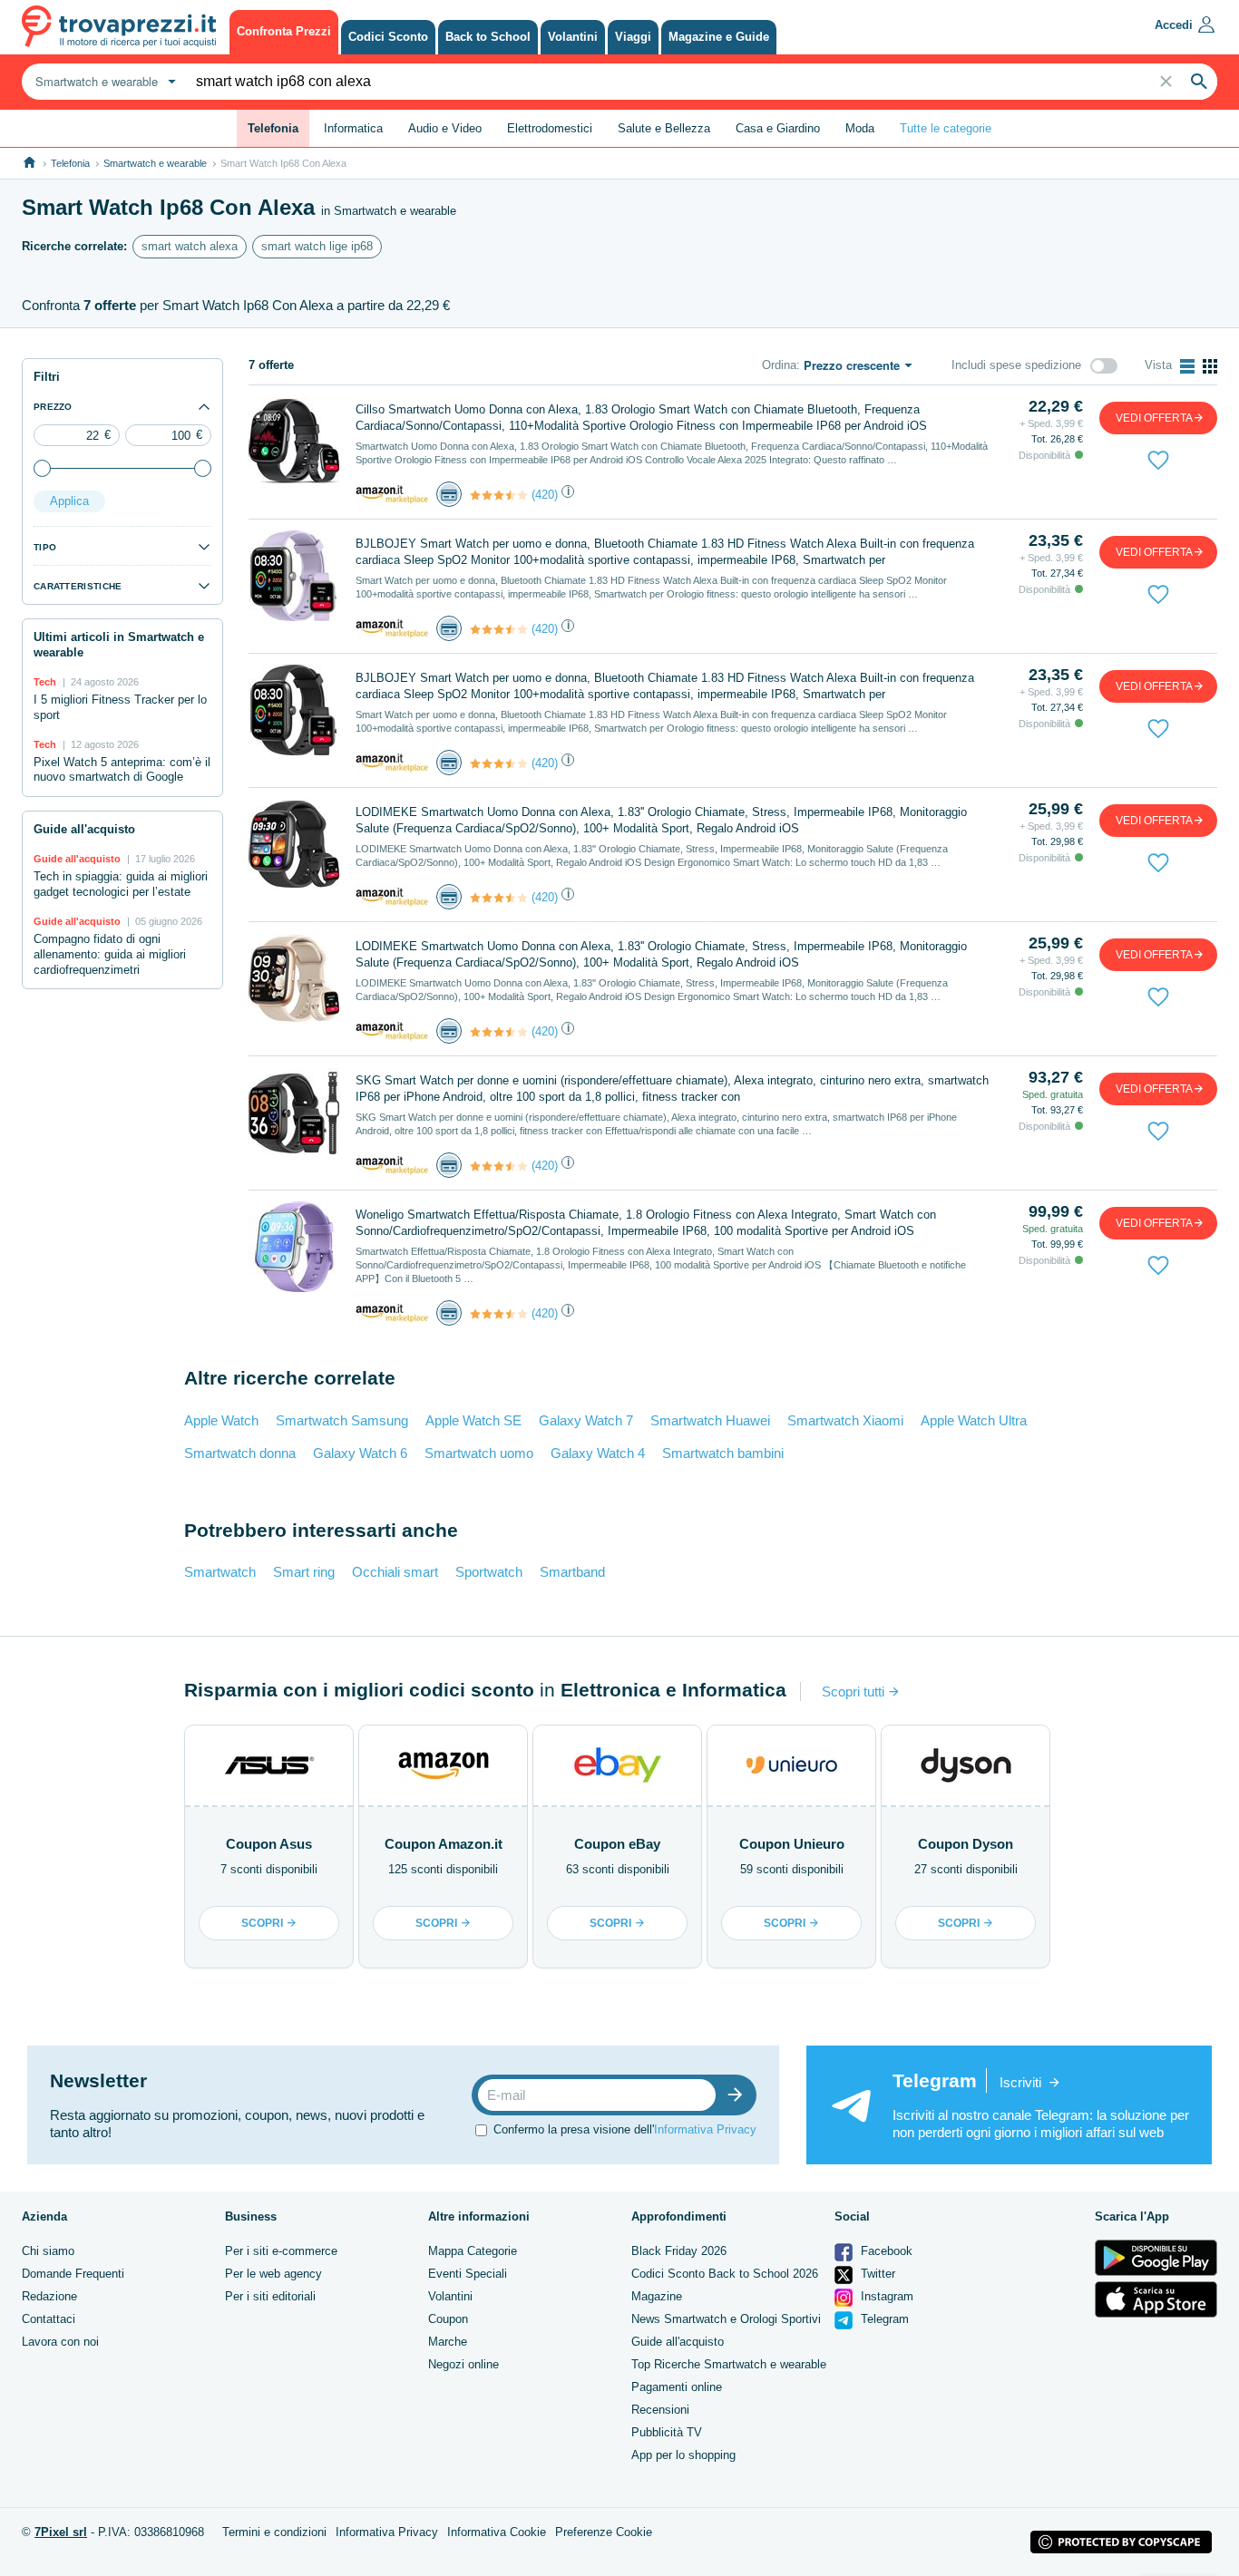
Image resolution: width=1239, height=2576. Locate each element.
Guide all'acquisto (678, 2342)
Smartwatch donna (240, 1453)
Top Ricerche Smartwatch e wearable (729, 2364)
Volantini (450, 2296)
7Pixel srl (61, 2532)
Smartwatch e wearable (155, 163)
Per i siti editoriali (270, 2296)
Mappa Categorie (473, 2251)
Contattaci (49, 2319)
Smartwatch (220, 1572)
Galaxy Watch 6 (360, 1453)
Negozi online (463, 2364)
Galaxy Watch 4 (598, 1453)
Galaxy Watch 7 (586, 1420)
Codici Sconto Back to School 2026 (725, 2274)
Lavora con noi (60, 2342)
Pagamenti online (677, 2387)
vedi (1154, 418)
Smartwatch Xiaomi (845, 1420)
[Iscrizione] (739, 2095)
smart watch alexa (190, 246)
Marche (448, 2342)
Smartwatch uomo (479, 1453)
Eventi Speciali (468, 2274)
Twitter (876, 2274)
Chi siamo (48, 2251)
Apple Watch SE (473, 1420)
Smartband (572, 1572)
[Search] (1199, 82)
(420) (545, 495)
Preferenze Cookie (604, 2532)
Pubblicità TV (667, 2432)
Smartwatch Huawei (710, 1420)
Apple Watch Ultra (974, 1420)
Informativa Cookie (497, 2532)
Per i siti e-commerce (281, 2251)
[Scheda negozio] (392, 494)
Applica (69, 501)
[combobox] (103, 82)
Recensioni (660, 2410)
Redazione (49, 2296)
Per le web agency (273, 2274)
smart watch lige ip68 (317, 246)
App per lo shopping (683, 2455)
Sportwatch (489, 1572)
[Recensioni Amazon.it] (499, 495)
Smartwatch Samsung (342, 1420)
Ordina (779, 365)
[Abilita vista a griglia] (1210, 366)
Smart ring (304, 1572)
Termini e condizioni (274, 2532)
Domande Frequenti (73, 2274)
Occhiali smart (395, 1572)
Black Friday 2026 (679, 2251)
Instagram (885, 2296)
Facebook (885, 2251)
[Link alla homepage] (29, 163)
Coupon (448, 2319)
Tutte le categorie (946, 128)
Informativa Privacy (705, 2129)
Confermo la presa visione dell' (625, 2129)
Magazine (657, 2296)
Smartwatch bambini (723, 1453)
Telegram (883, 2319)
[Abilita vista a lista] (1187, 366)
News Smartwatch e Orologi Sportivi (726, 2319)
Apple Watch (221, 1420)
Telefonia (70, 163)
